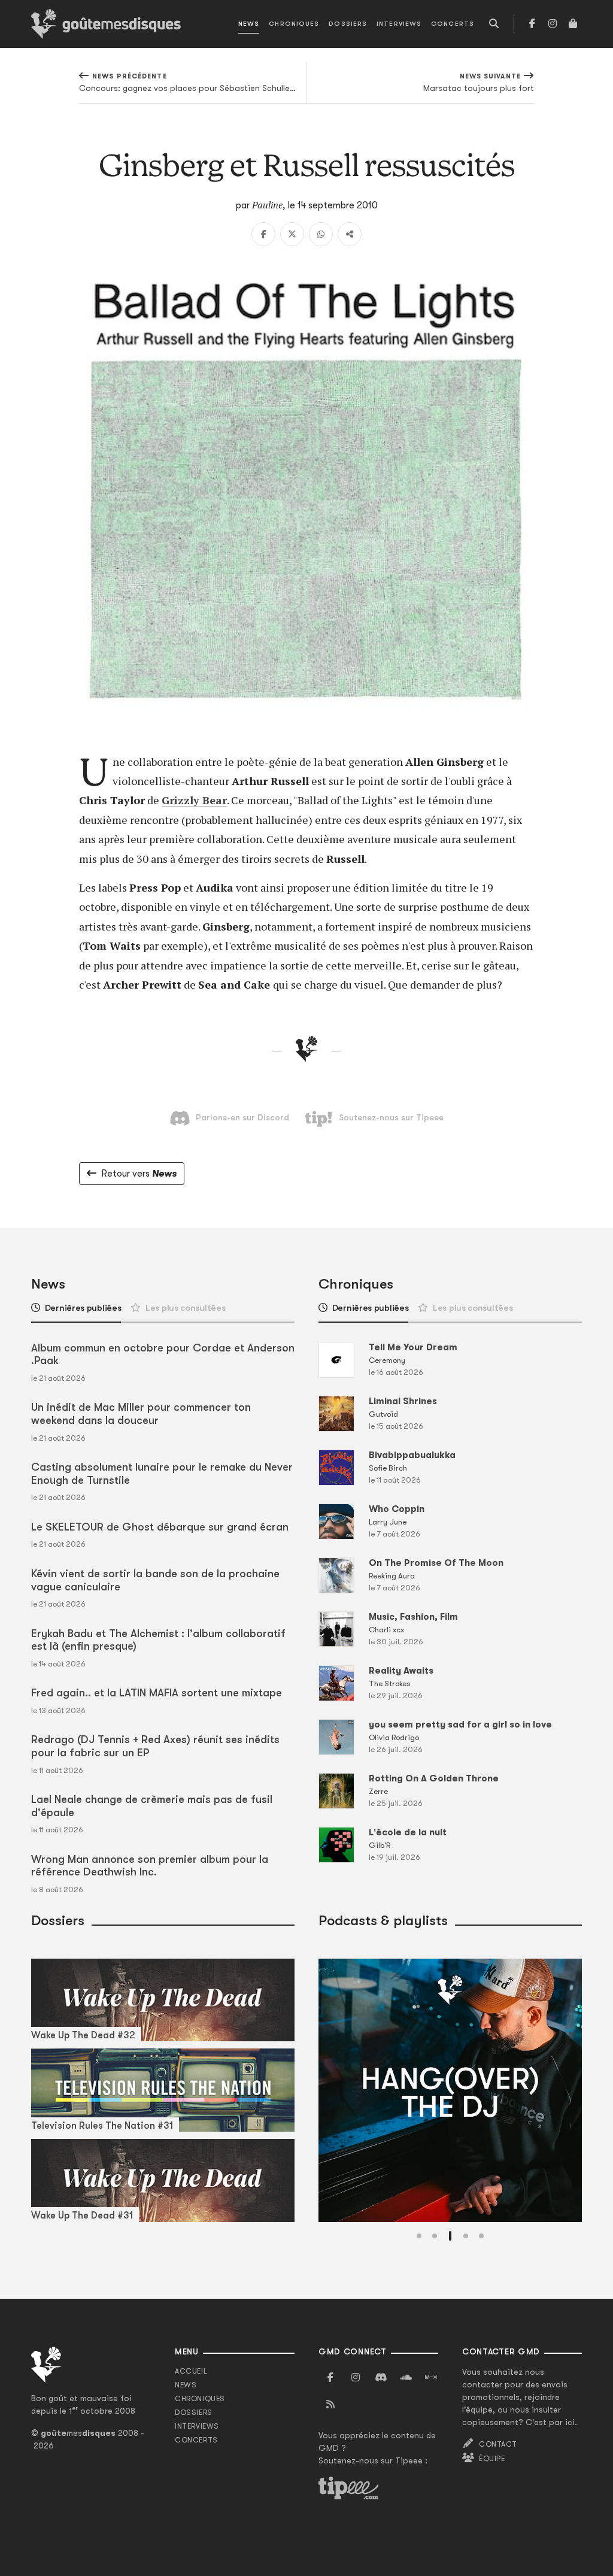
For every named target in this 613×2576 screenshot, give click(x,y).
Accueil (191, 2371)
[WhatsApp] (321, 234)
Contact (498, 2444)
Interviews (399, 24)
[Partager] (350, 234)
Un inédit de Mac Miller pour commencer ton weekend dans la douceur (141, 1414)
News (249, 24)
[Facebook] (532, 24)
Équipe (492, 2459)
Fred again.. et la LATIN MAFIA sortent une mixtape (157, 1693)
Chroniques (294, 24)
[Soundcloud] (406, 2378)
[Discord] (381, 2378)
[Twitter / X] (292, 234)
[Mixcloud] (431, 2378)
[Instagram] (553, 24)
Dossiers (348, 24)
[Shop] (573, 24)
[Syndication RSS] (330, 2405)
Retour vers (139, 1174)
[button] (419, 2236)
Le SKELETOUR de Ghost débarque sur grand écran (160, 1527)
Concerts (453, 24)
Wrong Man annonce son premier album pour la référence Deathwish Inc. (150, 1866)
